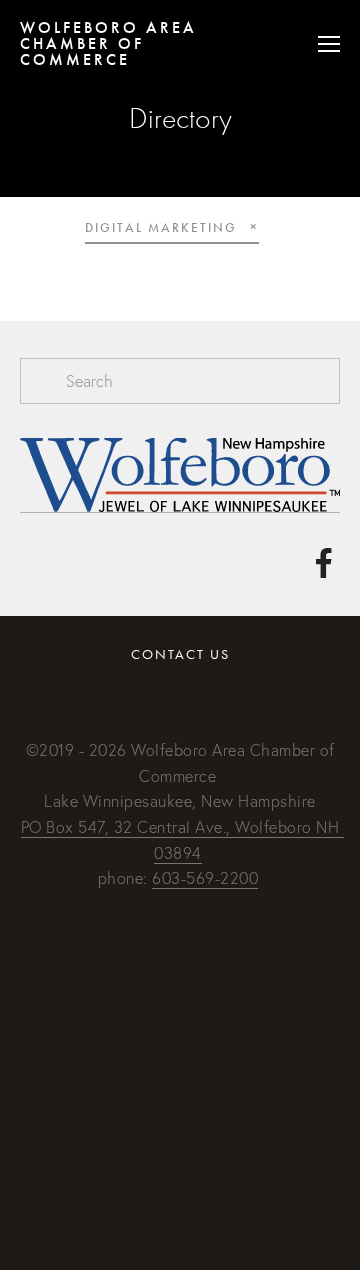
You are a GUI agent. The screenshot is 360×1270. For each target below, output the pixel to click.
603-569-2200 (205, 878)
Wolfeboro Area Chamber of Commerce (108, 43)
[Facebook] (324, 563)
